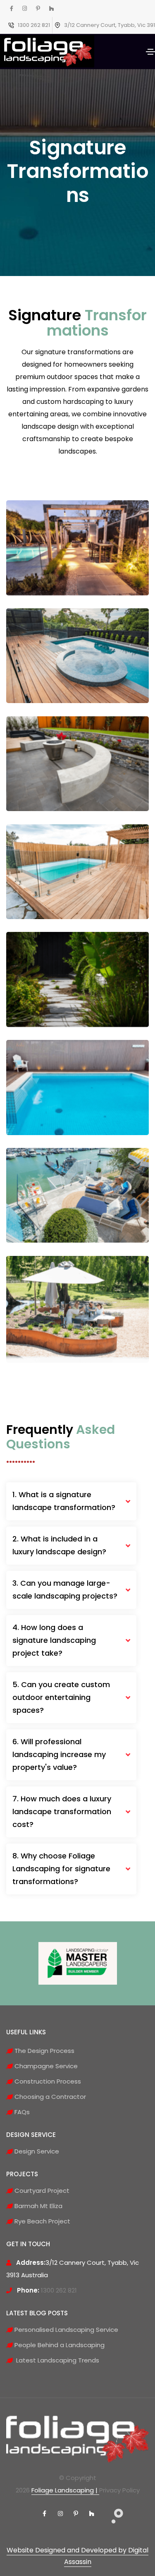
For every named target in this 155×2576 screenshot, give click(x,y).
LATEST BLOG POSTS (37, 2313)
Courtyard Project (41, 2191)
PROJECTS (22, 2174)
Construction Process (47, 2081)
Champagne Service (45, 2066)
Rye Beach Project (42, 2221)
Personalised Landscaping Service (66, 2330)
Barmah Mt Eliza (38, 2206)
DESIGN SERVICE (31, 2135)
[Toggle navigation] (150, 52)
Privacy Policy (119, 2490)
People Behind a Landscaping (59, 2345)
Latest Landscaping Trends (56, 2360)
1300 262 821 (34, 25)
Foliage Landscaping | (65, 2490)
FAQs (21, 2112)
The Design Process (44, 2051)
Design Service (36, 2151)
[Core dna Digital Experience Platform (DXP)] (111, 2511)
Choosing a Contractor (49, 2097)
